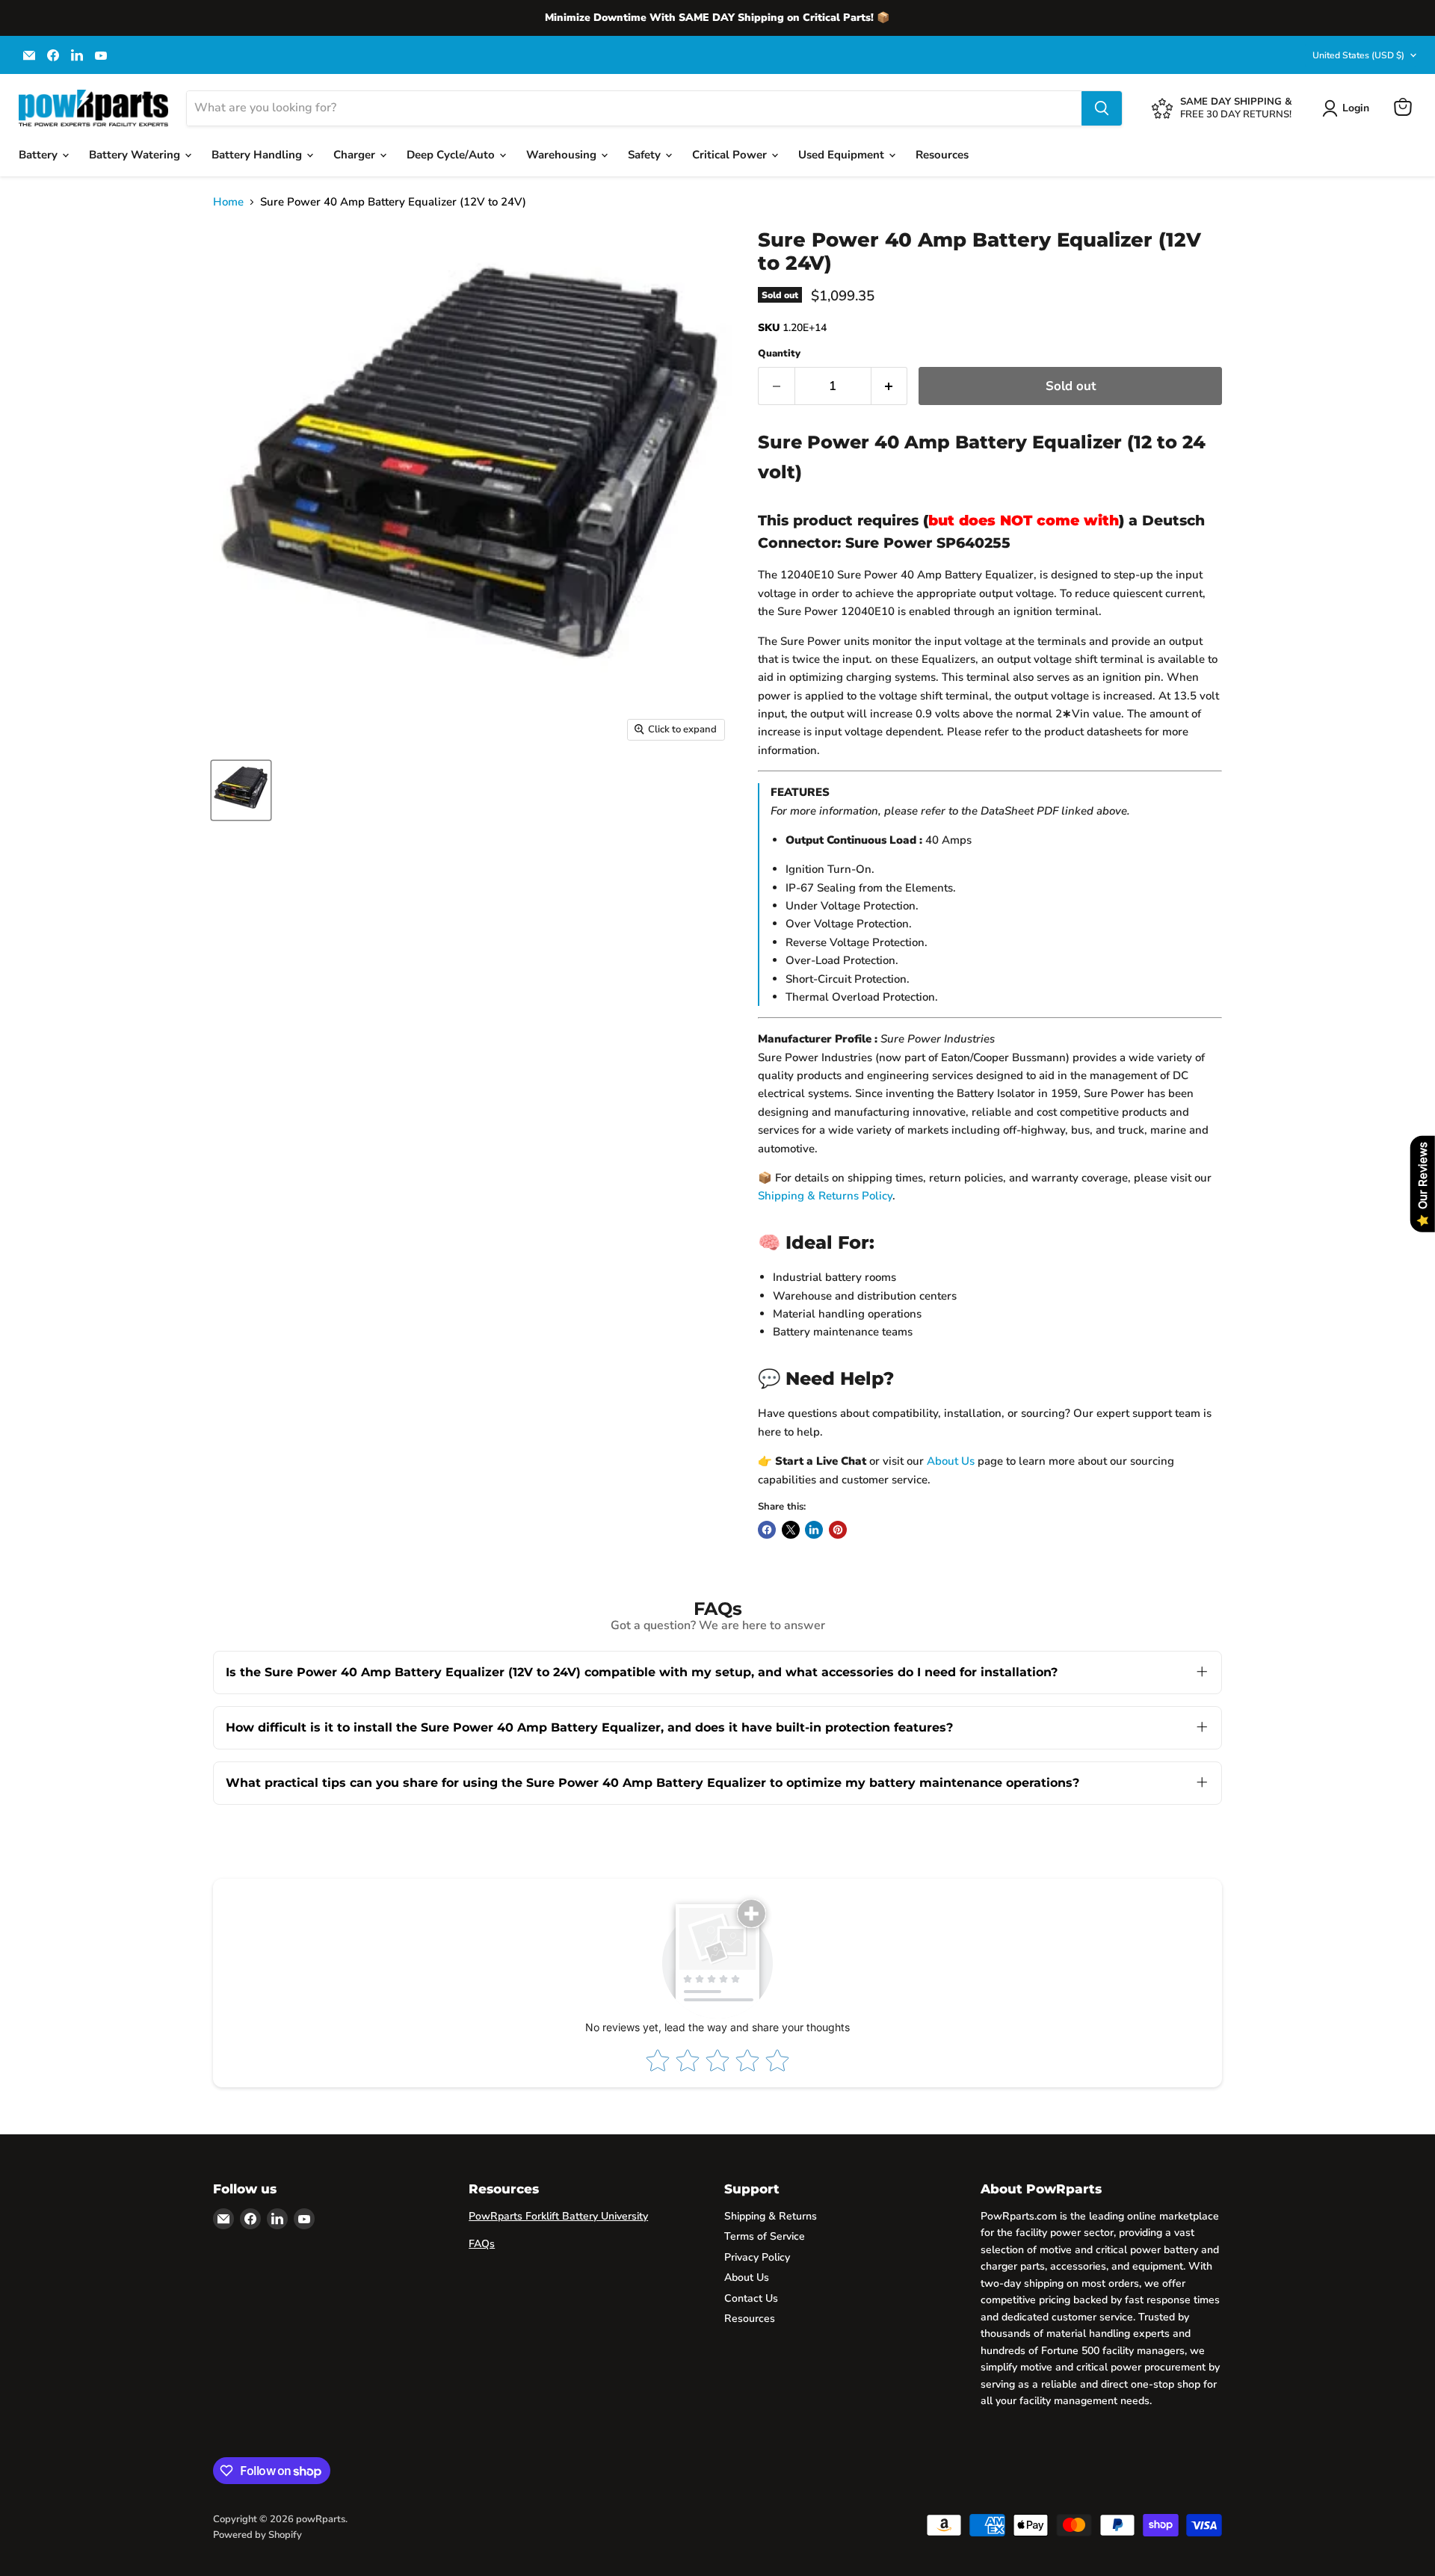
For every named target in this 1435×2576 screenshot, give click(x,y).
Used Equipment (843, 155)
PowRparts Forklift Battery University (558, 2216)
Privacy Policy (757, 2257)
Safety (646, 155)
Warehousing (563, 155)
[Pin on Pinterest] (838, 1530)
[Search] (1102, 108)
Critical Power (731, 155)
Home (228, 202)
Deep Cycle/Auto (452, 155)
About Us (951, 1461)
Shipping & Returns (771, 2216)
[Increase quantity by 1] (890, 386)
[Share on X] (791, 1530)
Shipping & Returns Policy (825, 1196)
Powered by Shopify (257, 2535)
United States (1358, 55)
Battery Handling (258, 155)
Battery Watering (136, 155)
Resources (942, 155)
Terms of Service (765, 2236)
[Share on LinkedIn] (814, 1530)
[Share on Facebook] (767, 1530)
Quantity (779, 354)
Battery (40, 155)
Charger (356, 155)
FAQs (482, 2244)
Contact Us (751, 2298)
